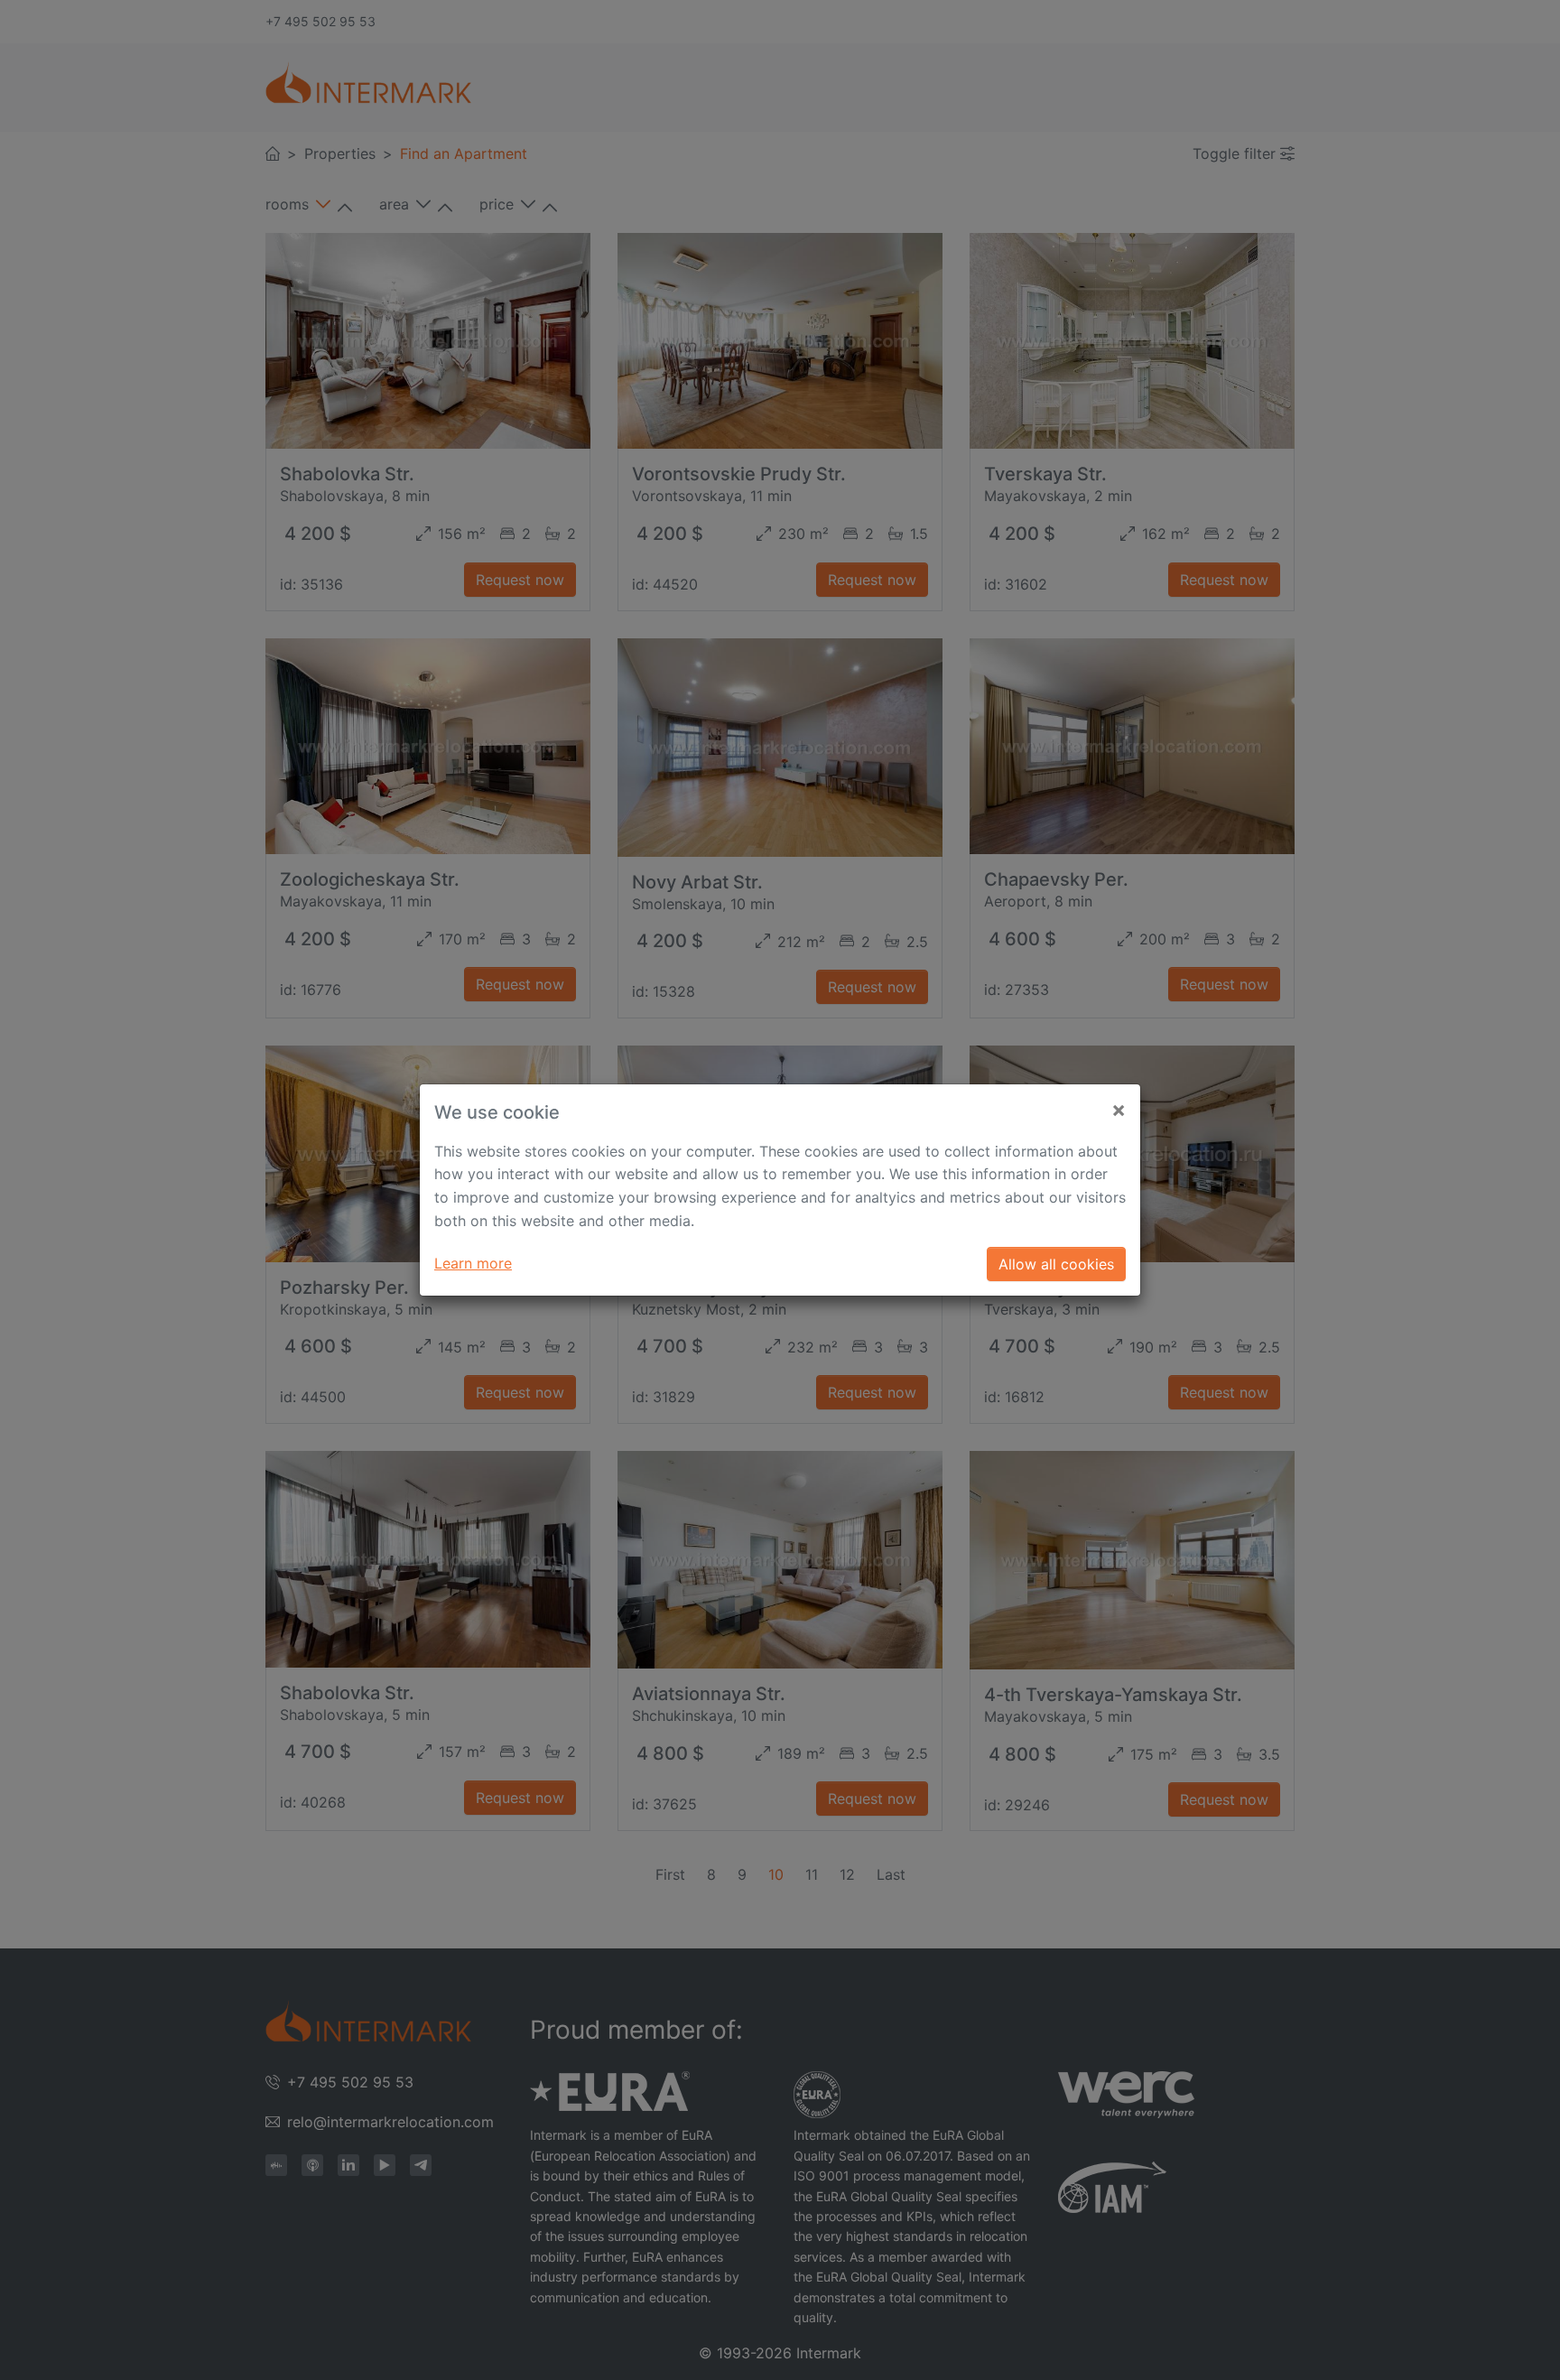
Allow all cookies (1056, 1264)
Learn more (473, 1263)
